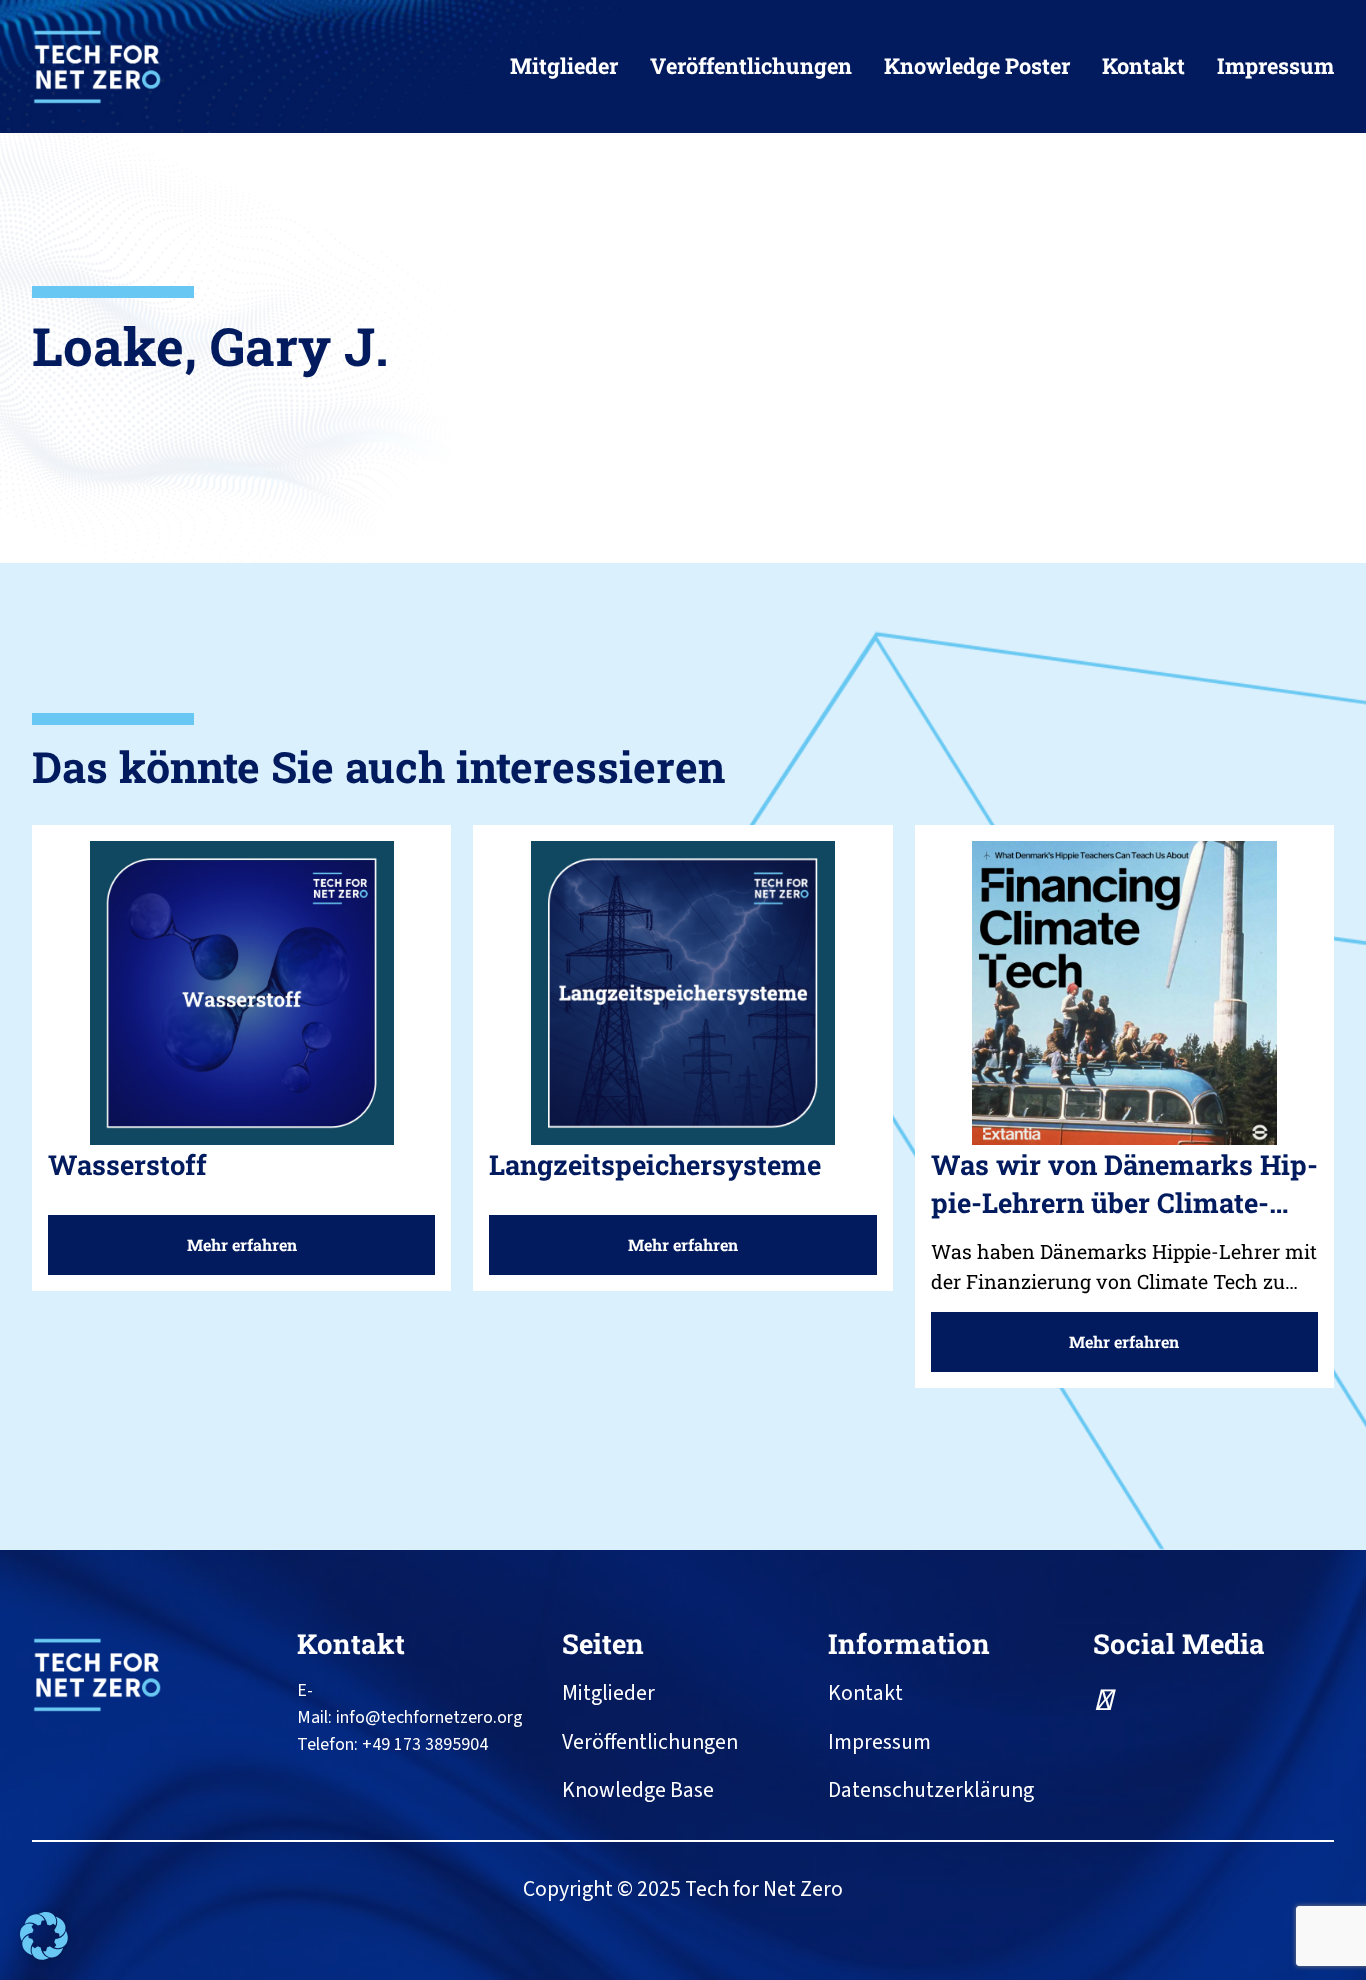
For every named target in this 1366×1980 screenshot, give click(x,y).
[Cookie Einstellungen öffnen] (44, 1954)
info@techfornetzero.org (429, 1717)
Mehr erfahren (250, 1254)
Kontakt (351, 1643)
